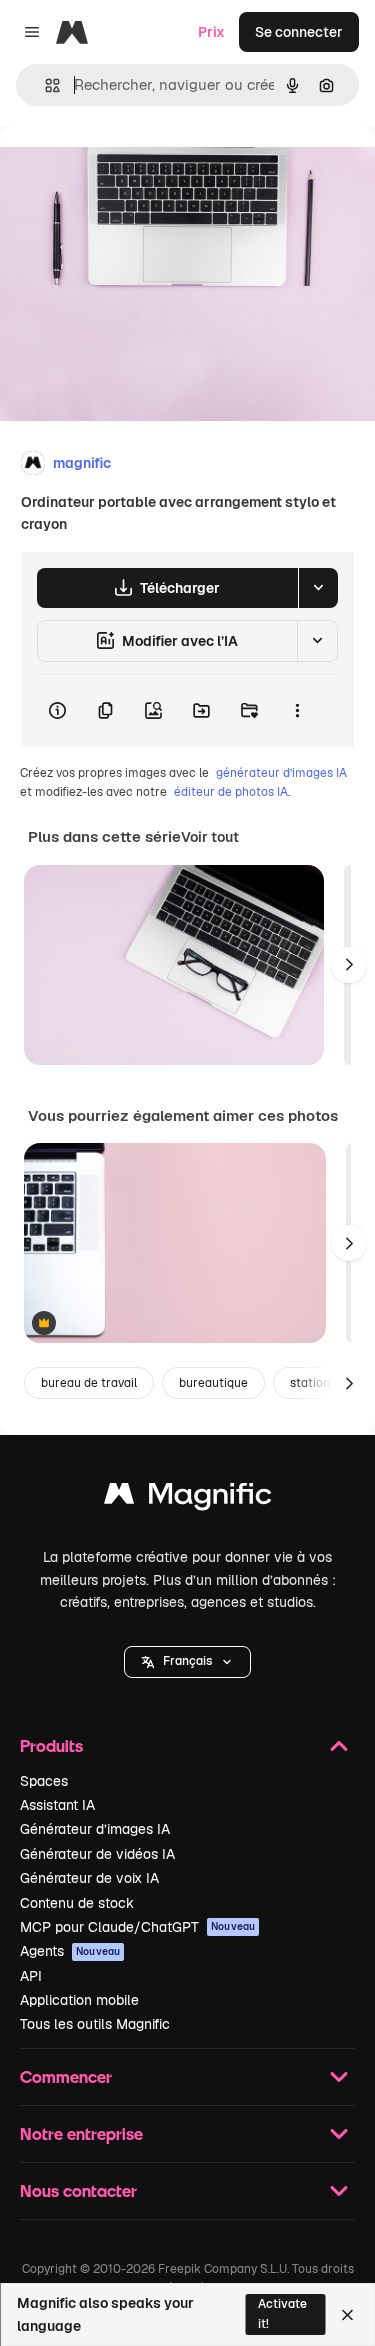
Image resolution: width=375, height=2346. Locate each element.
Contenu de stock (77, 1903)
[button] (187, 1662)
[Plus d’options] (297, 711)
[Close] (347, 2315)
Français (187, 1661)
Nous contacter (78, 2190)
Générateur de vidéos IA (97, 1854)
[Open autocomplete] (44, 85)
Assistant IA (57, 1805)
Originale (132, 171)
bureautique (213, 1383)
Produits (51, 1745)
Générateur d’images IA (95, 1829)
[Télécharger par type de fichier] (318, 588)
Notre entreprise (81, 2133)
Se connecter (299, 32)
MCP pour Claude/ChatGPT (137, 1927)
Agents (70, 1951)
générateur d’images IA (281, 773)
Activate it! (282, 2313)
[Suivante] (349, 965)
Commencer (66, 2076)
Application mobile (79, 2000)
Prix (211, 32)
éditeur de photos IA (231, 792)
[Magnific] (188, 1498)
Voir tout (210, 837)
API (31, 1976)
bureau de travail (89, 1383)
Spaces (44, 1781)
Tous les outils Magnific (95, 2024)
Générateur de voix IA (89, 1878)
